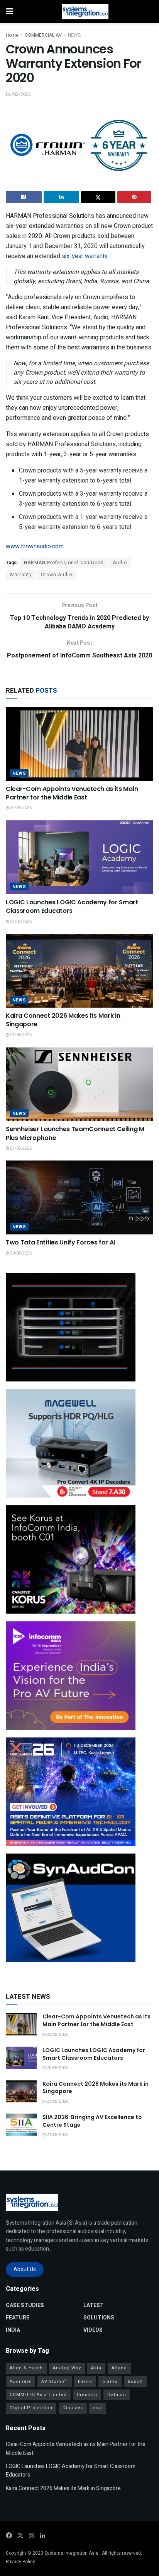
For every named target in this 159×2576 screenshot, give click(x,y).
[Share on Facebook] (24, 197)
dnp (98, 2408)
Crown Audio (57, 575)
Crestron (87, 2395)
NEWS (74, 35)
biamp (110, 2382)
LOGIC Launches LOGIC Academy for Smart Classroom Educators (72, 906)
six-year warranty (85, 256)
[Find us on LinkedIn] (42, 2536)
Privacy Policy (20, 2562)
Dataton (117, 2395)
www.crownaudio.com (35, 546)
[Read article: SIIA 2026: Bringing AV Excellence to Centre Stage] (21, 2125)
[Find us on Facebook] (9, 2536)
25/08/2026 (20, 808)
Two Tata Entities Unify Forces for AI (60, 1242)
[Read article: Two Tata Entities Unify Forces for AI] (79, 1197)
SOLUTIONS (99, 2318)
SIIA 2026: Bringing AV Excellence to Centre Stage (92, 2121)
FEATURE (18, 2318)
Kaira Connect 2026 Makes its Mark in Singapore (63, 1020)
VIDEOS (93, 2330)
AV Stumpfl (55, 2382)
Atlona (119, 2368)
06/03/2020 (19, 94)
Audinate (20, 2382)
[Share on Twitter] (98, 197)
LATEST (94, 2305)
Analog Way (67, 2368)
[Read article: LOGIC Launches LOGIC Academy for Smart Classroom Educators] (79, 857)
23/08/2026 (20, 1035)
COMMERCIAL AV (43, 35)
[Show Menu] (9, 12)
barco (85, 2382)
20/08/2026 (20, 1253)
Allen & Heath (26, 2368)
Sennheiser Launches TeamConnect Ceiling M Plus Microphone (75, 1133)
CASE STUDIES (25, 2305)
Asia (96, 2368)
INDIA (13, 2330)
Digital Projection (31, 2408)
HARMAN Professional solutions (64, 563)
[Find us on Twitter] (20, 2536)
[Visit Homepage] (85, 12)
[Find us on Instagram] (32, 2536)
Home (12, 35)
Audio (120, 563)
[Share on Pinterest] (134, 197)
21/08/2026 (20, 1149)
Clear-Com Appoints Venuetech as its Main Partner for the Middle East (72, 793)
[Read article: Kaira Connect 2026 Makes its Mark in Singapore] (79, 971)
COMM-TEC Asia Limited (38, 2395)
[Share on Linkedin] (62, 197)
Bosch (135, 2382)
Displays (73, 2408)
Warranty (21, 575)
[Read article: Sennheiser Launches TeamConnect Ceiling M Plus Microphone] (79, 1084)
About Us (25, 2269)
